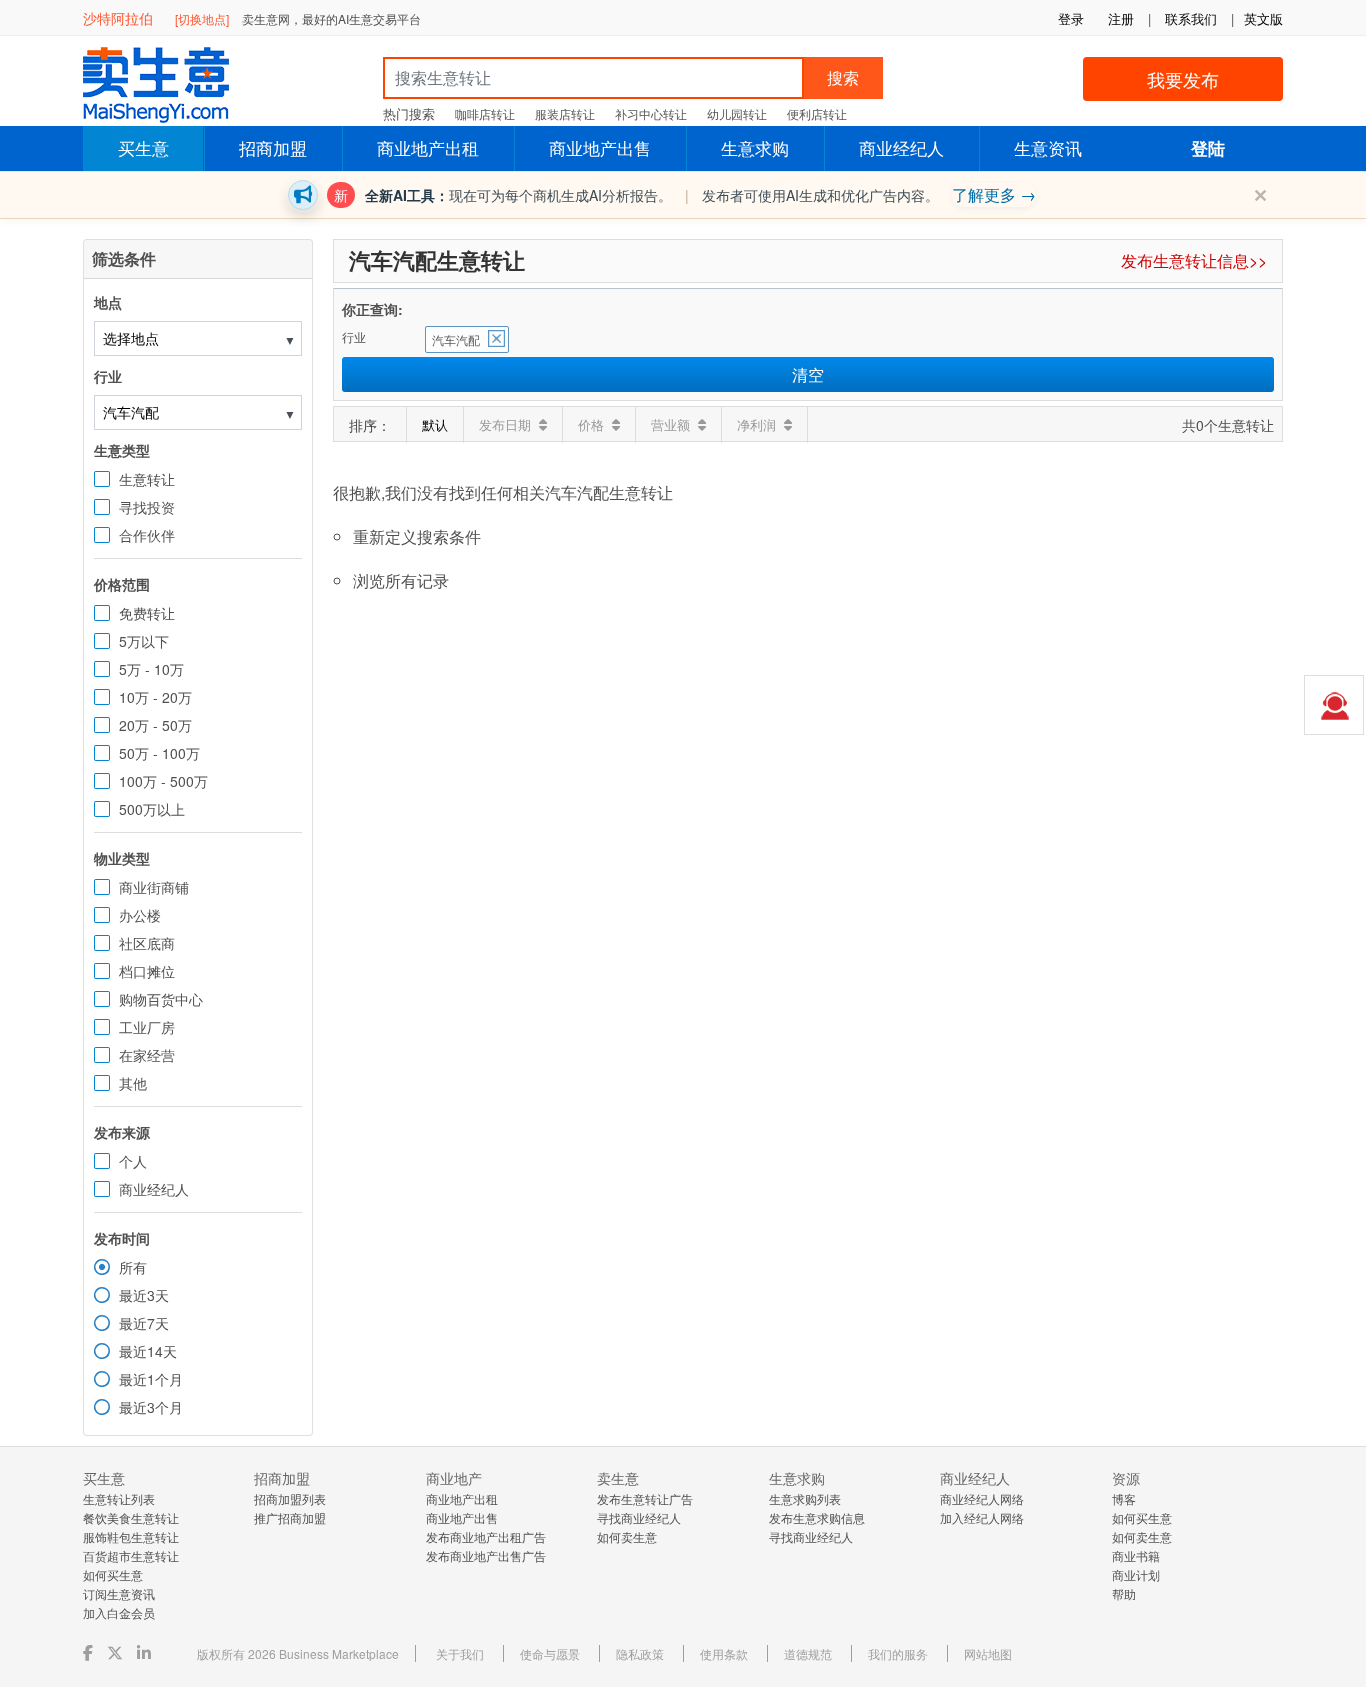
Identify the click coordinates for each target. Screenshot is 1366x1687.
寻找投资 (147, 507)
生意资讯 (1048, 147)
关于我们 (460, 1653)
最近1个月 (151, 1379)
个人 (133, 1161)
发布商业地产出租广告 (486, 1536)
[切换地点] (202, 18)
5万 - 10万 (151, 669)
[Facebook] (90, 1652)
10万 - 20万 (155, 697)
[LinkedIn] (146, 1652)
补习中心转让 (651, 113)
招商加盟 (273, 147)
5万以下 (144, 641)
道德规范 (808, 1653)
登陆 (1208, 148)
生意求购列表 (805, 1498)
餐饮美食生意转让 (131, 1517)
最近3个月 (151, 1407)
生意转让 (147, 479)
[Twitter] (117, 1652)
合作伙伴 (147, 535)
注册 (1121, 18)
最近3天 (144, 1295)
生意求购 (755, 147)
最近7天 (144, 1323)
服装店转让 (565, 113)
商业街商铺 (154, 887)
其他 (133, 1083)
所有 (133, 1267)
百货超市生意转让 (131, 1555)
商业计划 (1136, 1574)
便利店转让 (817, 113)
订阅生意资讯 (119, 1593)
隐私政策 (640, 1653)
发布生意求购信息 (817, 1517)
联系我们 (1191, 18)
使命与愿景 (550, 1653)
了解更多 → (994, 194)
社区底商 (147, 943)
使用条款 (724, 1653)
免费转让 (147, 613)
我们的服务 (898, 1653)
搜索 (843, 77)
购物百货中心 (161, 999)
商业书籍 (1136, 1555)
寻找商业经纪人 (639, 1517)
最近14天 (148, 1351)
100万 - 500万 (163, 781)
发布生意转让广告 (645, 1498)
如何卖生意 (627, 1536)
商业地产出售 (600, 147)
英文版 (1263, 18)
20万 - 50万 (155, 725)
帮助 (1124, 1593)
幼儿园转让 (737, 113)
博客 (1124, 1498)
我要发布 (1183, 79)
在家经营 (147, 1055)
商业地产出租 (428, 147)
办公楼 (140, 915)
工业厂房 (147, 1027)
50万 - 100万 (159, 753)
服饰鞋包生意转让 (131, 1536)
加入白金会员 (119, 1612)
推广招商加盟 (290, 1517)
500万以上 (152, 809)
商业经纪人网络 (982, 1498)
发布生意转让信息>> (1194, 260)
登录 (1071, 18)
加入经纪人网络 (982, 1517)
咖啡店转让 (485, 113)
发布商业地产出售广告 (486, 1555)
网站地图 (988, 1653)
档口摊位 (147, 971)
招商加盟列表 (290, 1498)
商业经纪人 (901, 147)
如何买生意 (113, 1574)
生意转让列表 (119, 1498)
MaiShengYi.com (173, 85)
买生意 (143, 147)
